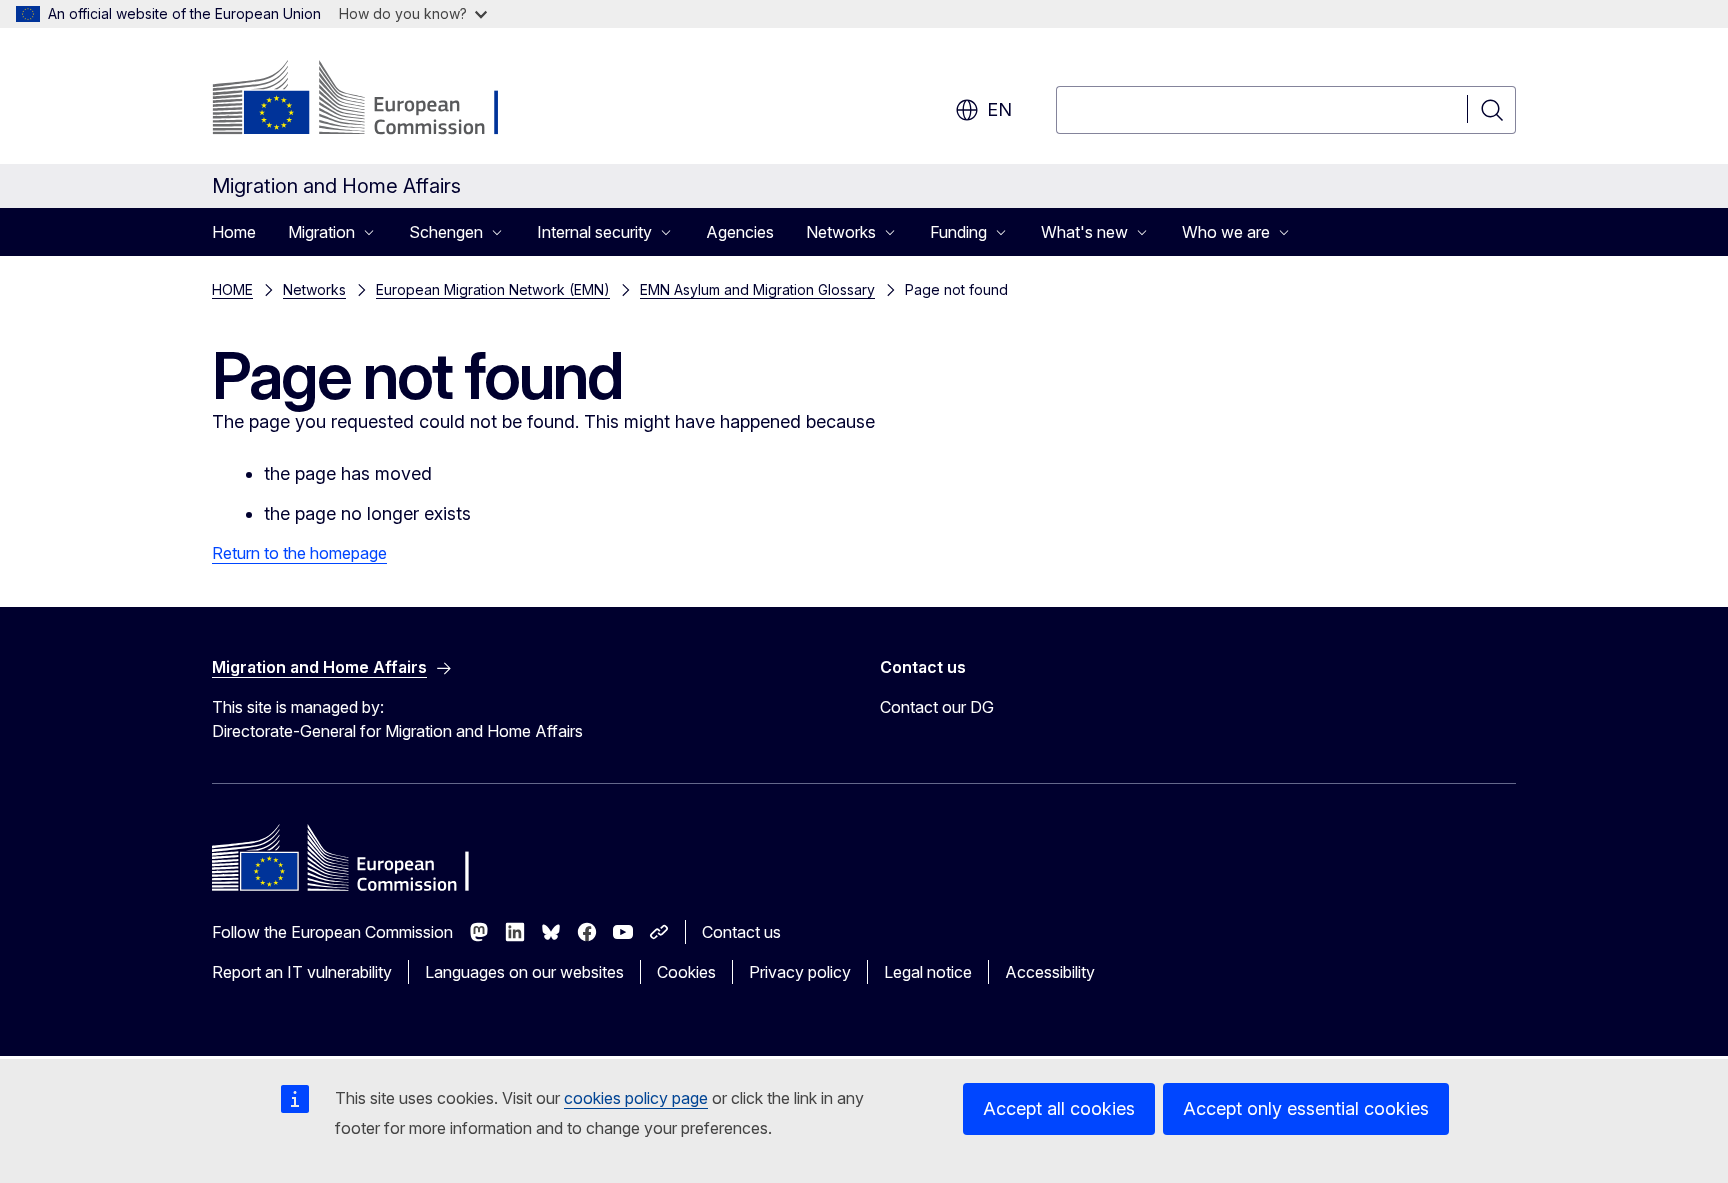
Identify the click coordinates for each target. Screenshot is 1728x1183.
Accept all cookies (1059, 1108)
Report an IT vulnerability (302, 972)
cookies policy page (636, 1098)
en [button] (999, 109)
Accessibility (1050, 972)
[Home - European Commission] (373, 100)
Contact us (741, 932)
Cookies (686, 972)
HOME (232, 289)
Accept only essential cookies (1306, 1108)
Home (234, 232)
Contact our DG (937, 707)
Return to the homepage (299, 553)
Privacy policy (800, 972)
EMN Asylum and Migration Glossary (757, 289)
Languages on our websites (524, 972)
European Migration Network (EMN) (493, 289)
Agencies (740, 232)
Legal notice (928, 972)
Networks (314, 289)
